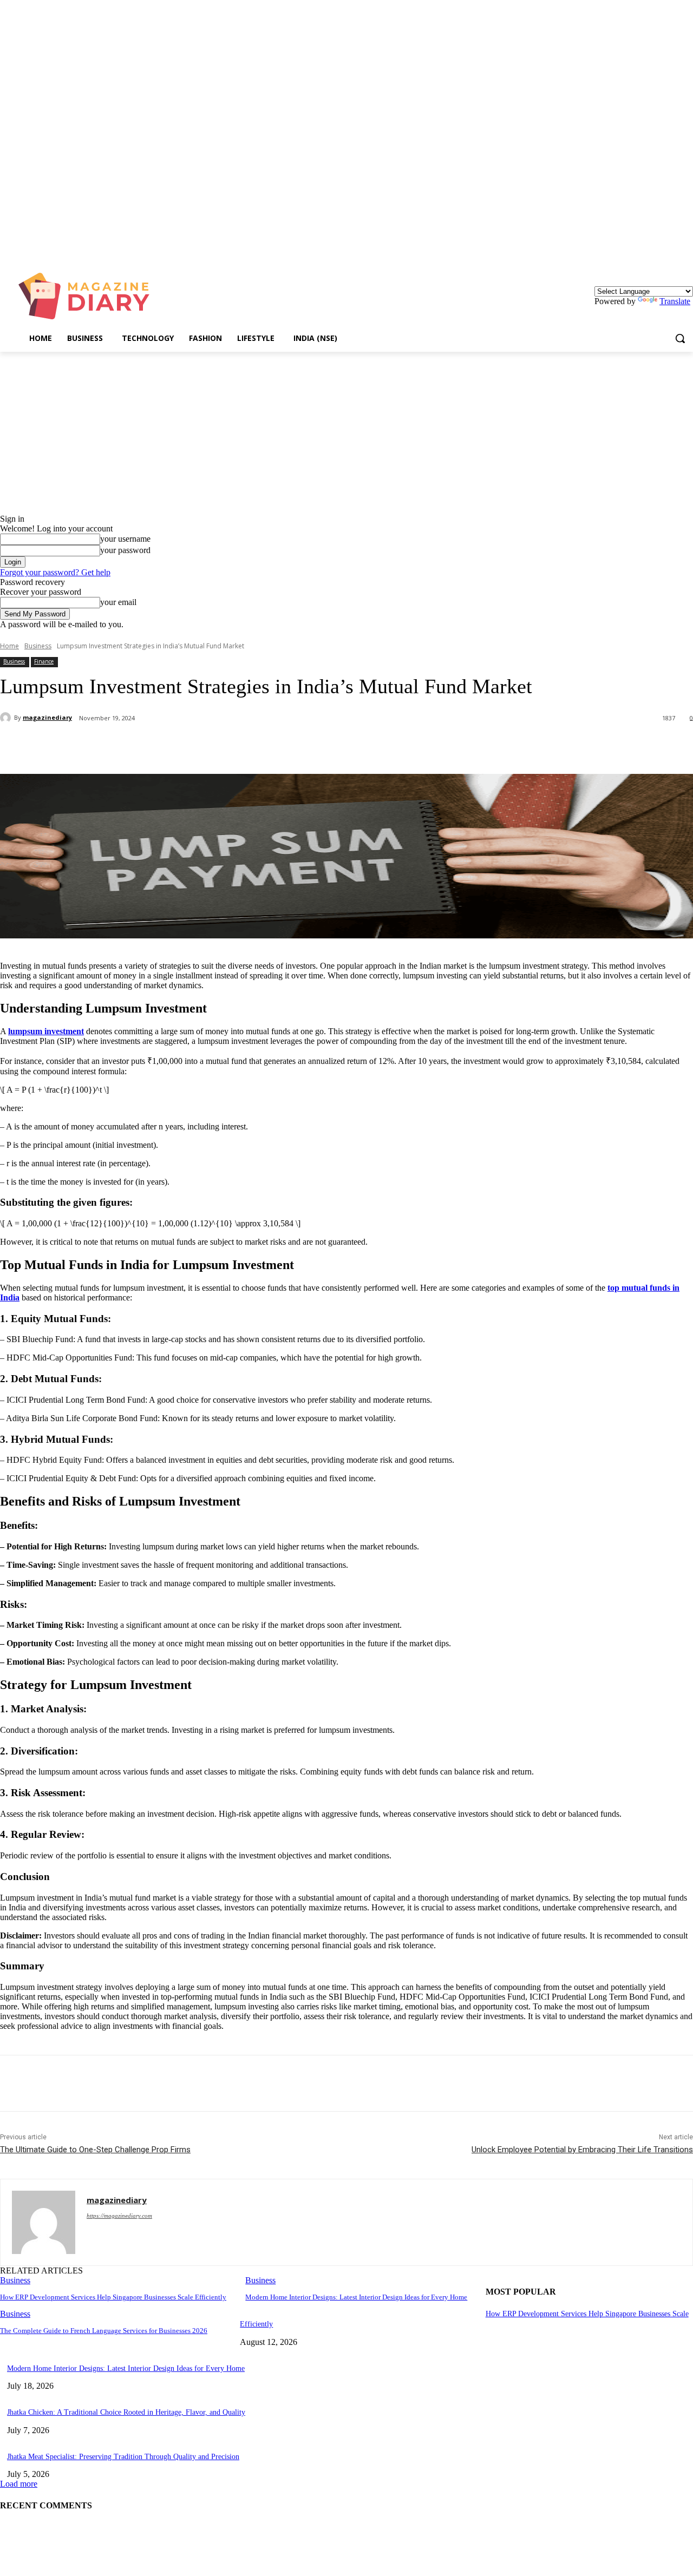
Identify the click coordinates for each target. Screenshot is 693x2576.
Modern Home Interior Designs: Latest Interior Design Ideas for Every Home (356, 2297)
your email (118, 602)
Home (9, 646)
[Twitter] (138, 746)
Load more (19, 2484)
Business (38, 646)
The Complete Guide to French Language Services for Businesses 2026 (104, 2331)
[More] (256, 746)
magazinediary (47, 717)
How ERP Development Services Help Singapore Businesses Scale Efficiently (113, 2297)
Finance (44, 661)
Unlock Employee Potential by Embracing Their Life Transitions (582, 2150)
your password (125, 550)
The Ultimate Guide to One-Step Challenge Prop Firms (95, 2150)
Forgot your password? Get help (55, 572)
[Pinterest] (177, 746)
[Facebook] (99, 746)
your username (125, 539)
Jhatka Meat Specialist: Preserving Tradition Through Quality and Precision (123, 2457)
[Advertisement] (346, 433)
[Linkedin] (687, 249)
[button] (680, 338)
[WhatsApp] (216, 746)
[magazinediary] (7, 718)
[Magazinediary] (89, 296)
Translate (675, 301)
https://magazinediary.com (119, 2216)
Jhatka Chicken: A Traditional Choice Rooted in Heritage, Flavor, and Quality (126, 2412)
